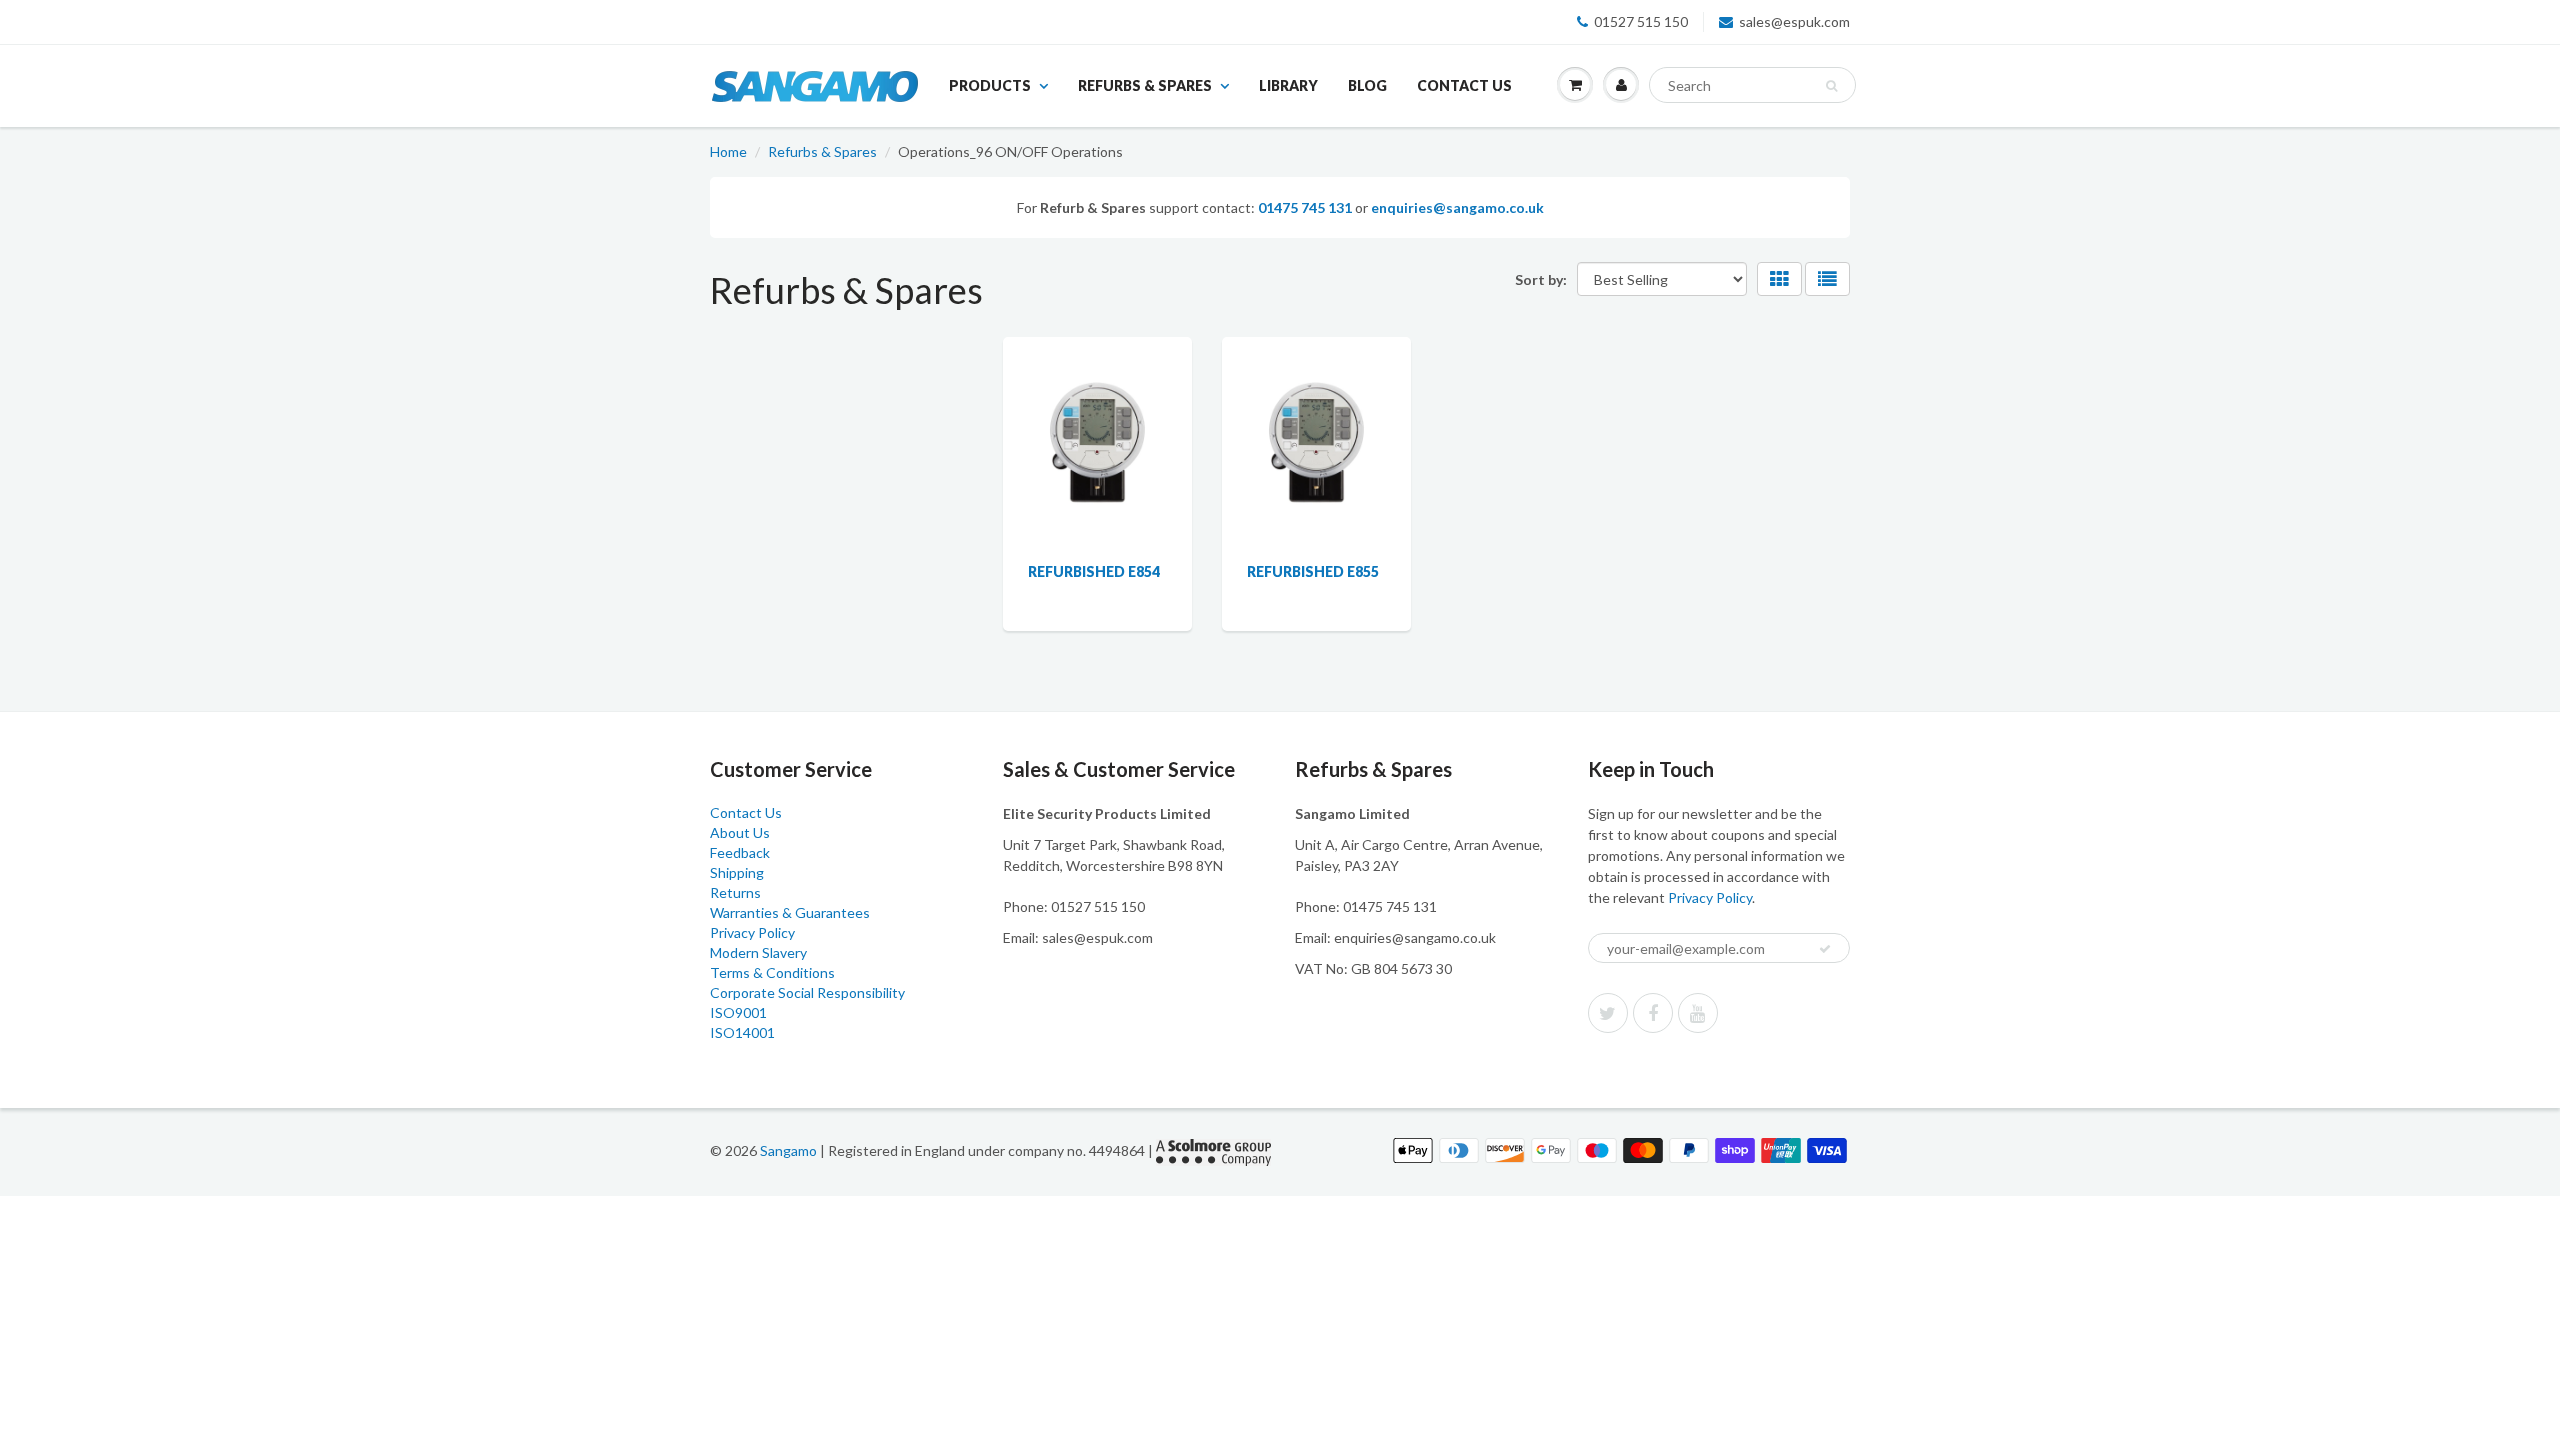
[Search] (1831, 86)
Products (990, 85)
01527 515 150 (1641, 21)
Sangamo (788, 1150)
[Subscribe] (1825, 949)
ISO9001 (738, 1012)
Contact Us (1464, 85)
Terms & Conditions (772, 972)
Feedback (740, 852)
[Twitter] (1608, 1013)
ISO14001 (742, 1032)
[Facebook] (1653, 1013)
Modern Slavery (758, 952)
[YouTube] (1698, 1013)
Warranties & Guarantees (790, 912)
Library (1288, 85)
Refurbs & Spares (1145, 85)
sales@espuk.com (1794, 21)
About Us (740, 832)
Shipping (737, 872)
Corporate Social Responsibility (807, 992)
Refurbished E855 (1313, 571)
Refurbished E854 (1094, 571)
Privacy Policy (752, 932)
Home (728, 151)
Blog (1367, 85)
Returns (735, 892)
